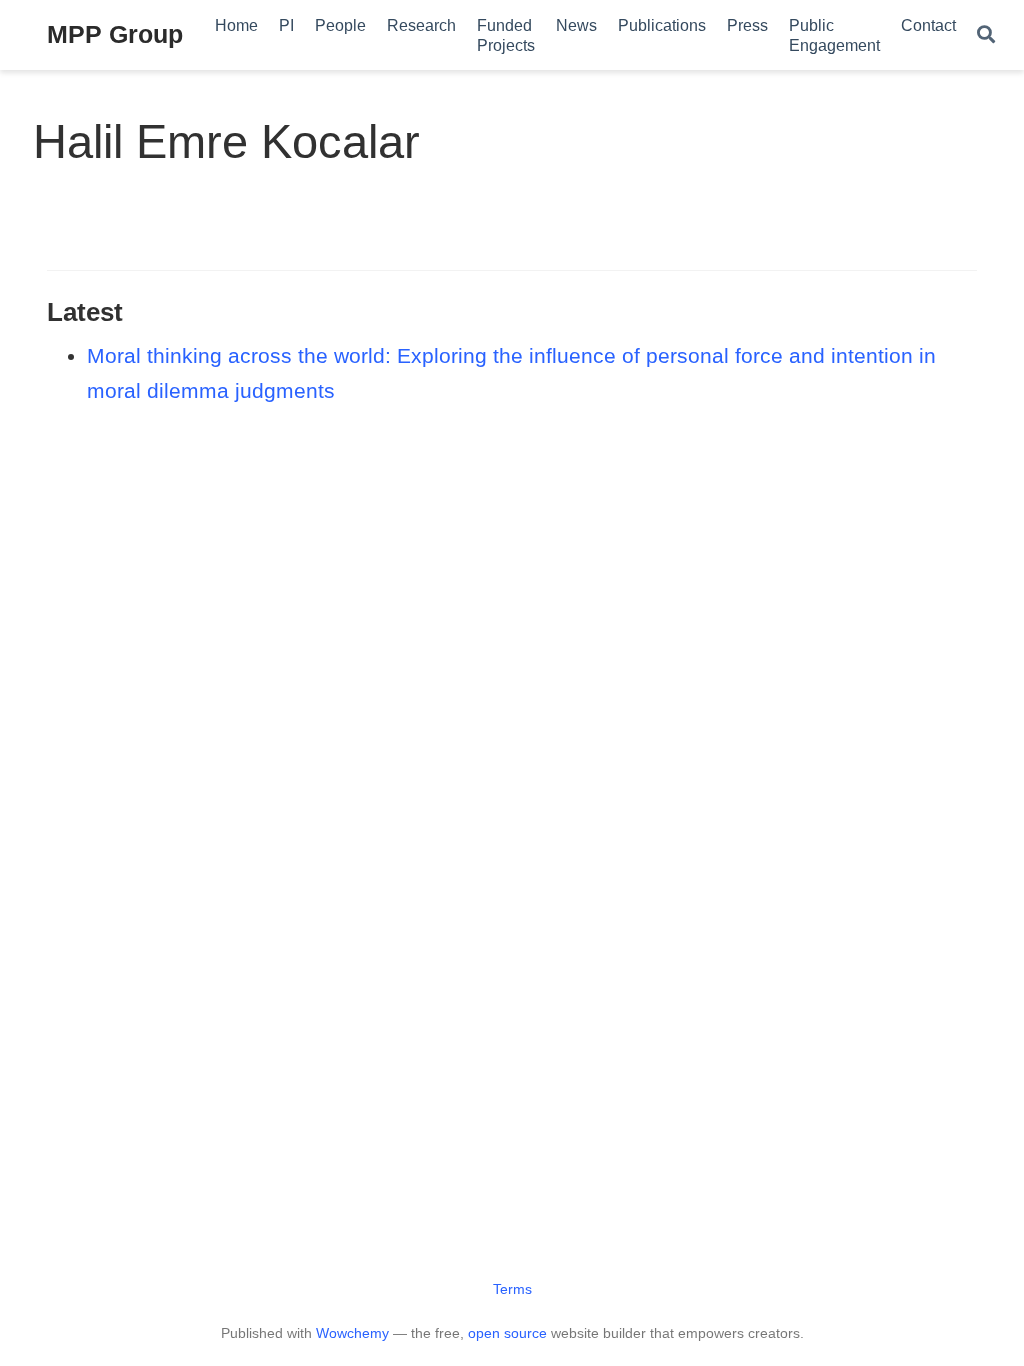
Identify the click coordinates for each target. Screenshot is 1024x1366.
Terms (512, 1289)
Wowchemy (352, 1333)
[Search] (986, 35)
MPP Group (115, 34)
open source (507, 1333)
